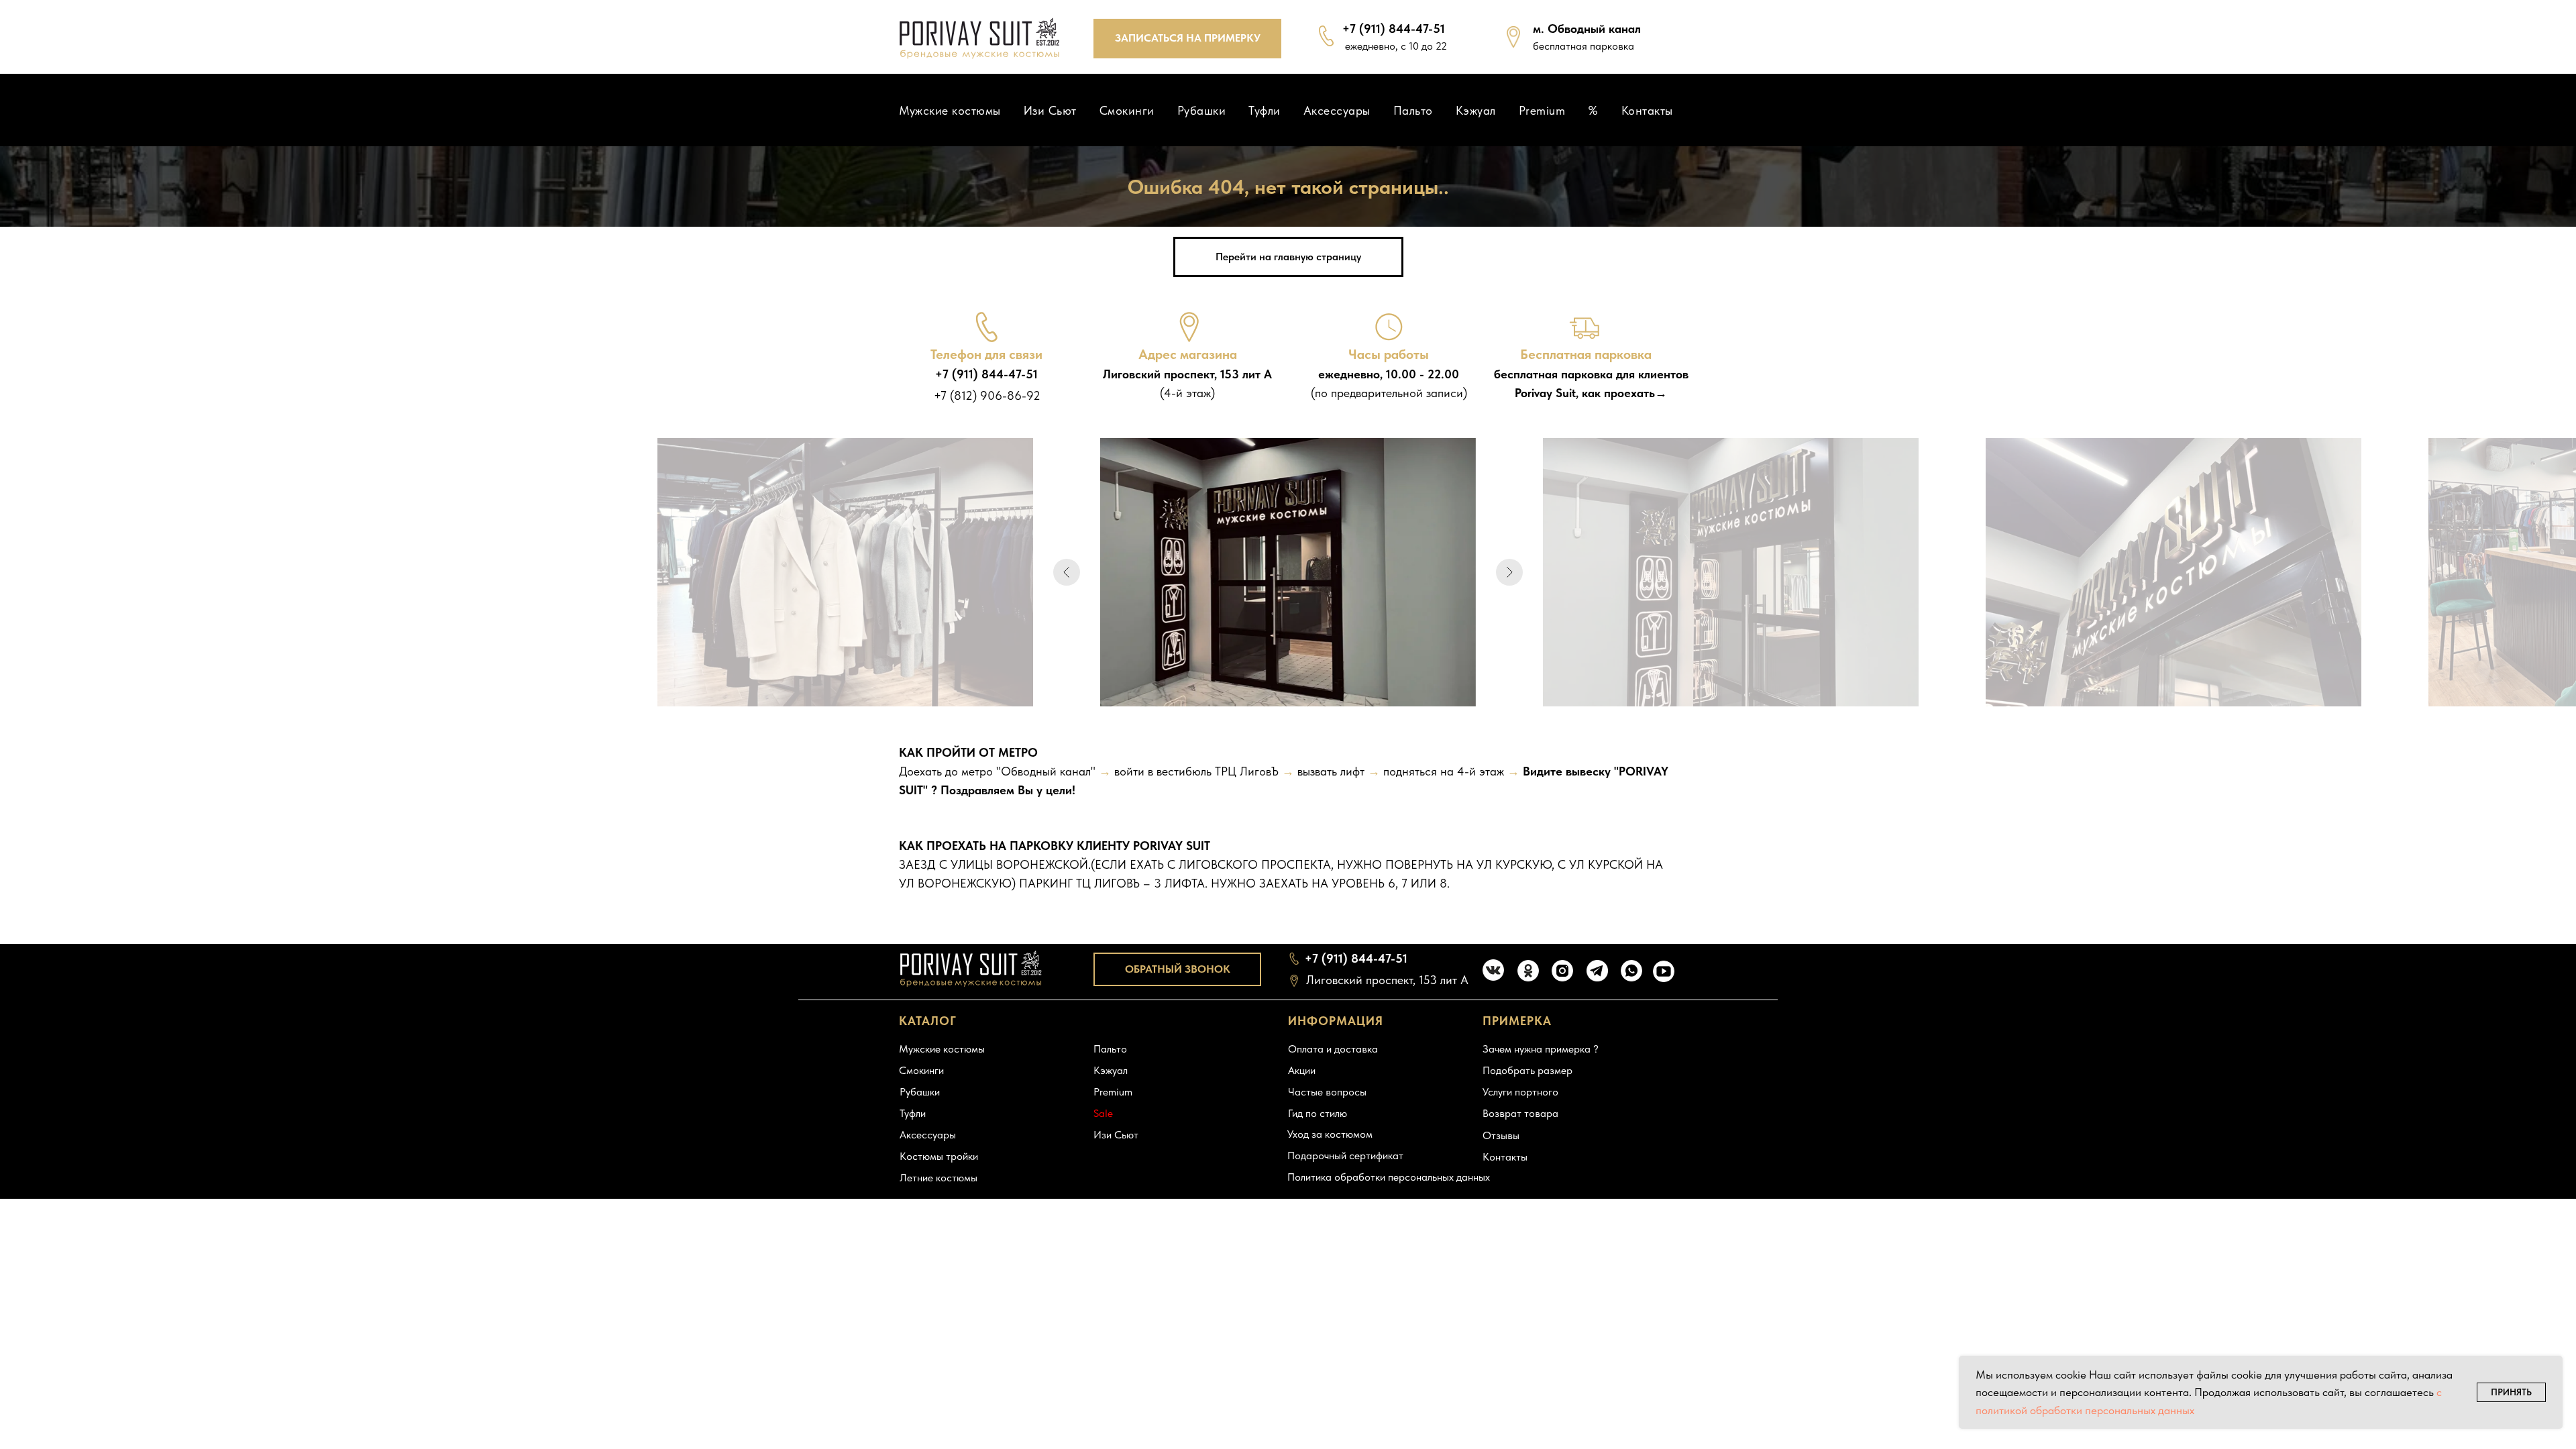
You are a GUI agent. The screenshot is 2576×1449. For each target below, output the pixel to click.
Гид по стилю (1318, 1113)
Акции (1302, 1070)
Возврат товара (1520, 1113)
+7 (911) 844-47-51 (1394, 29)
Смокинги (1127, 110)
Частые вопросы (1327, 1092)
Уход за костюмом (1330, 1134)
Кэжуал (1476, 110)
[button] (1187, 39)
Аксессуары (1337, 110)
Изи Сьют (1050, 110)
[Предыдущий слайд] (1067, 572)
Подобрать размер (1527, 1070)
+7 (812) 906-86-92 (987, 395)
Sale (1103, 1113)
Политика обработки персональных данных (1389, 1177)
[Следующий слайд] (1509, 572)
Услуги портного (1520, 1092)
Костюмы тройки (939, 1156)
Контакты (1647, 110)
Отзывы (1501, 1135)
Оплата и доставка (1333, 1049)
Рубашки (1202, 110)
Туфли (1265, 110)
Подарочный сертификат (1345, 1156)
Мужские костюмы (950, 110)
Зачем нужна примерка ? (1541, 1049)
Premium (1542, 110)
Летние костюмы (938, 1178)
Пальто (1413, 110)
